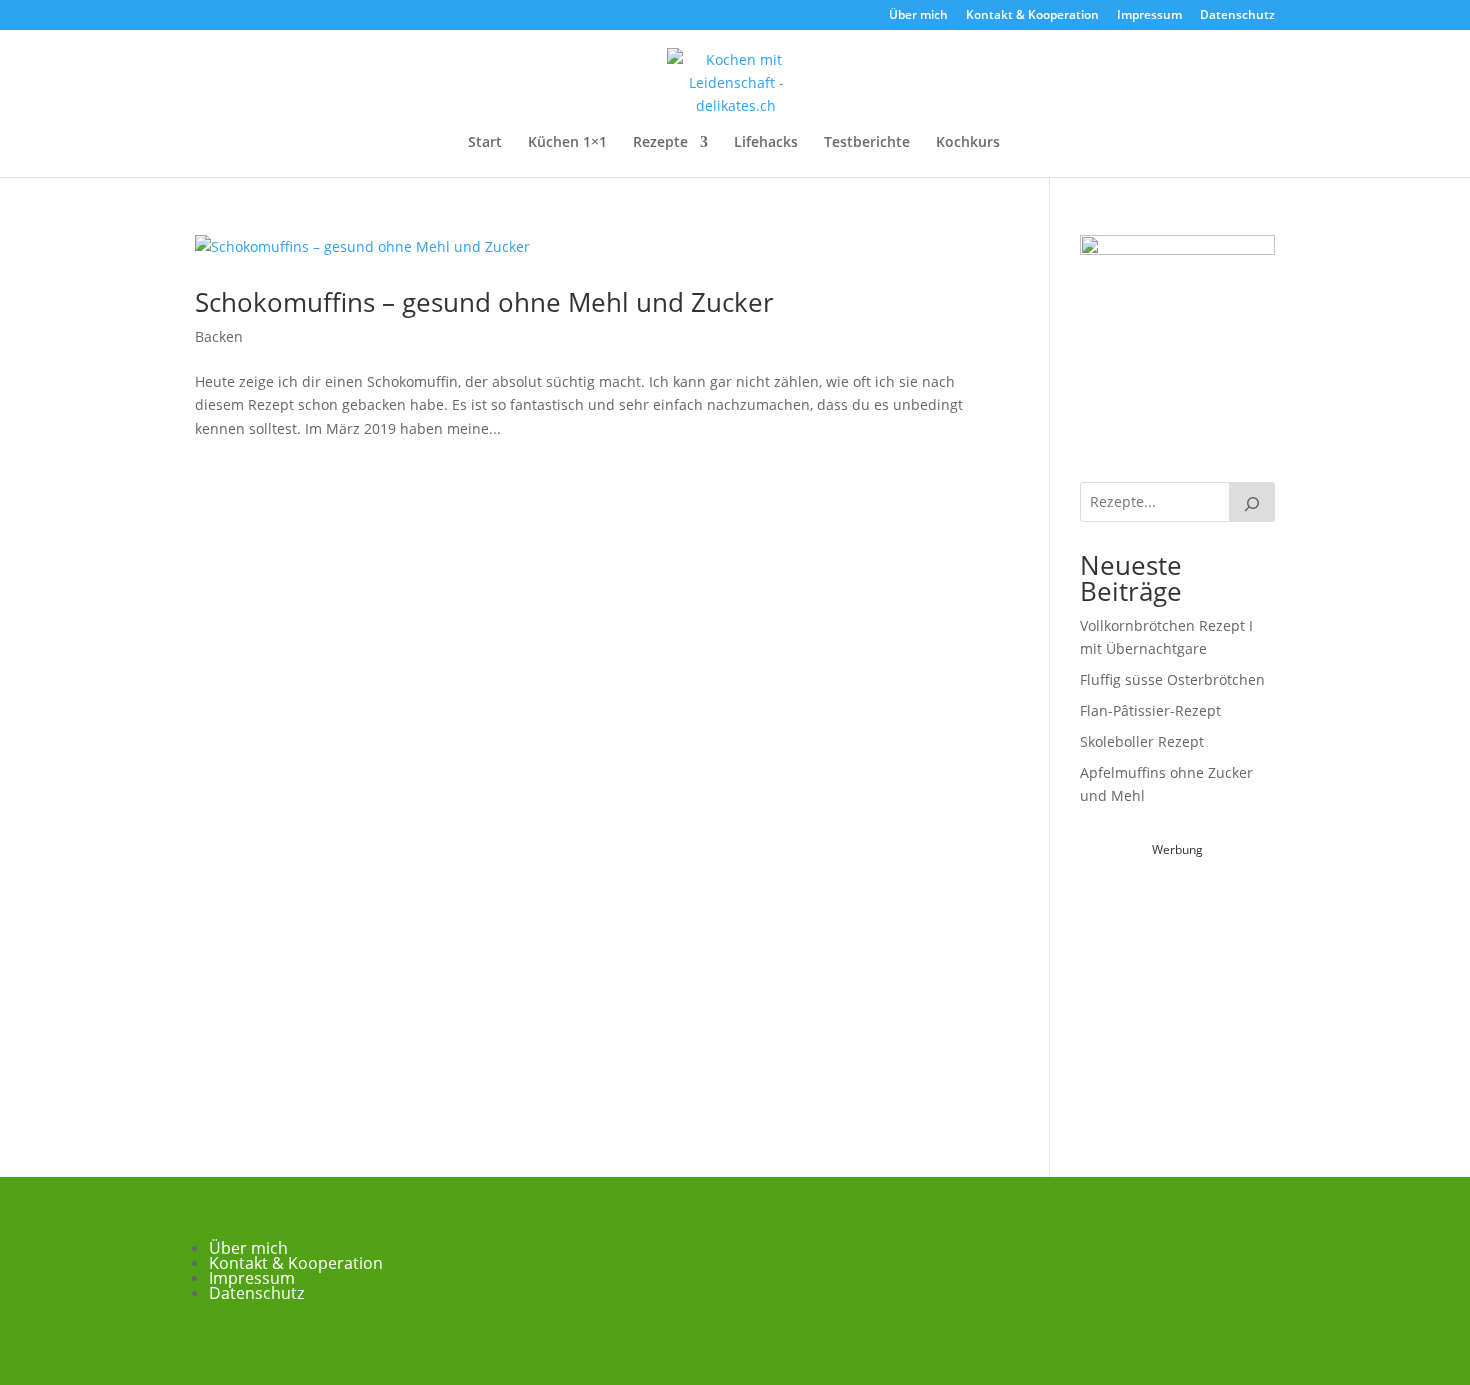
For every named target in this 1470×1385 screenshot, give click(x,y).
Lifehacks (766, 143)
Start (485, 143)
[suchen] (1252, 502)
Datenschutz (1237, 16)
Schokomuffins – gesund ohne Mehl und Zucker (484, 302)
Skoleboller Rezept (1142, 741)
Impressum (1149, 16)
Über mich (918, 16)
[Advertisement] (1230, 987)
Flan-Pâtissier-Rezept (1150, 710)
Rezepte (660, 143)
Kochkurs (968, 143)
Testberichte (867, 143)
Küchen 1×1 (567, 143)
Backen (219, 336)
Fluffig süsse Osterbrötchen (1172, 679)
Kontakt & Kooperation (1032, 16)
